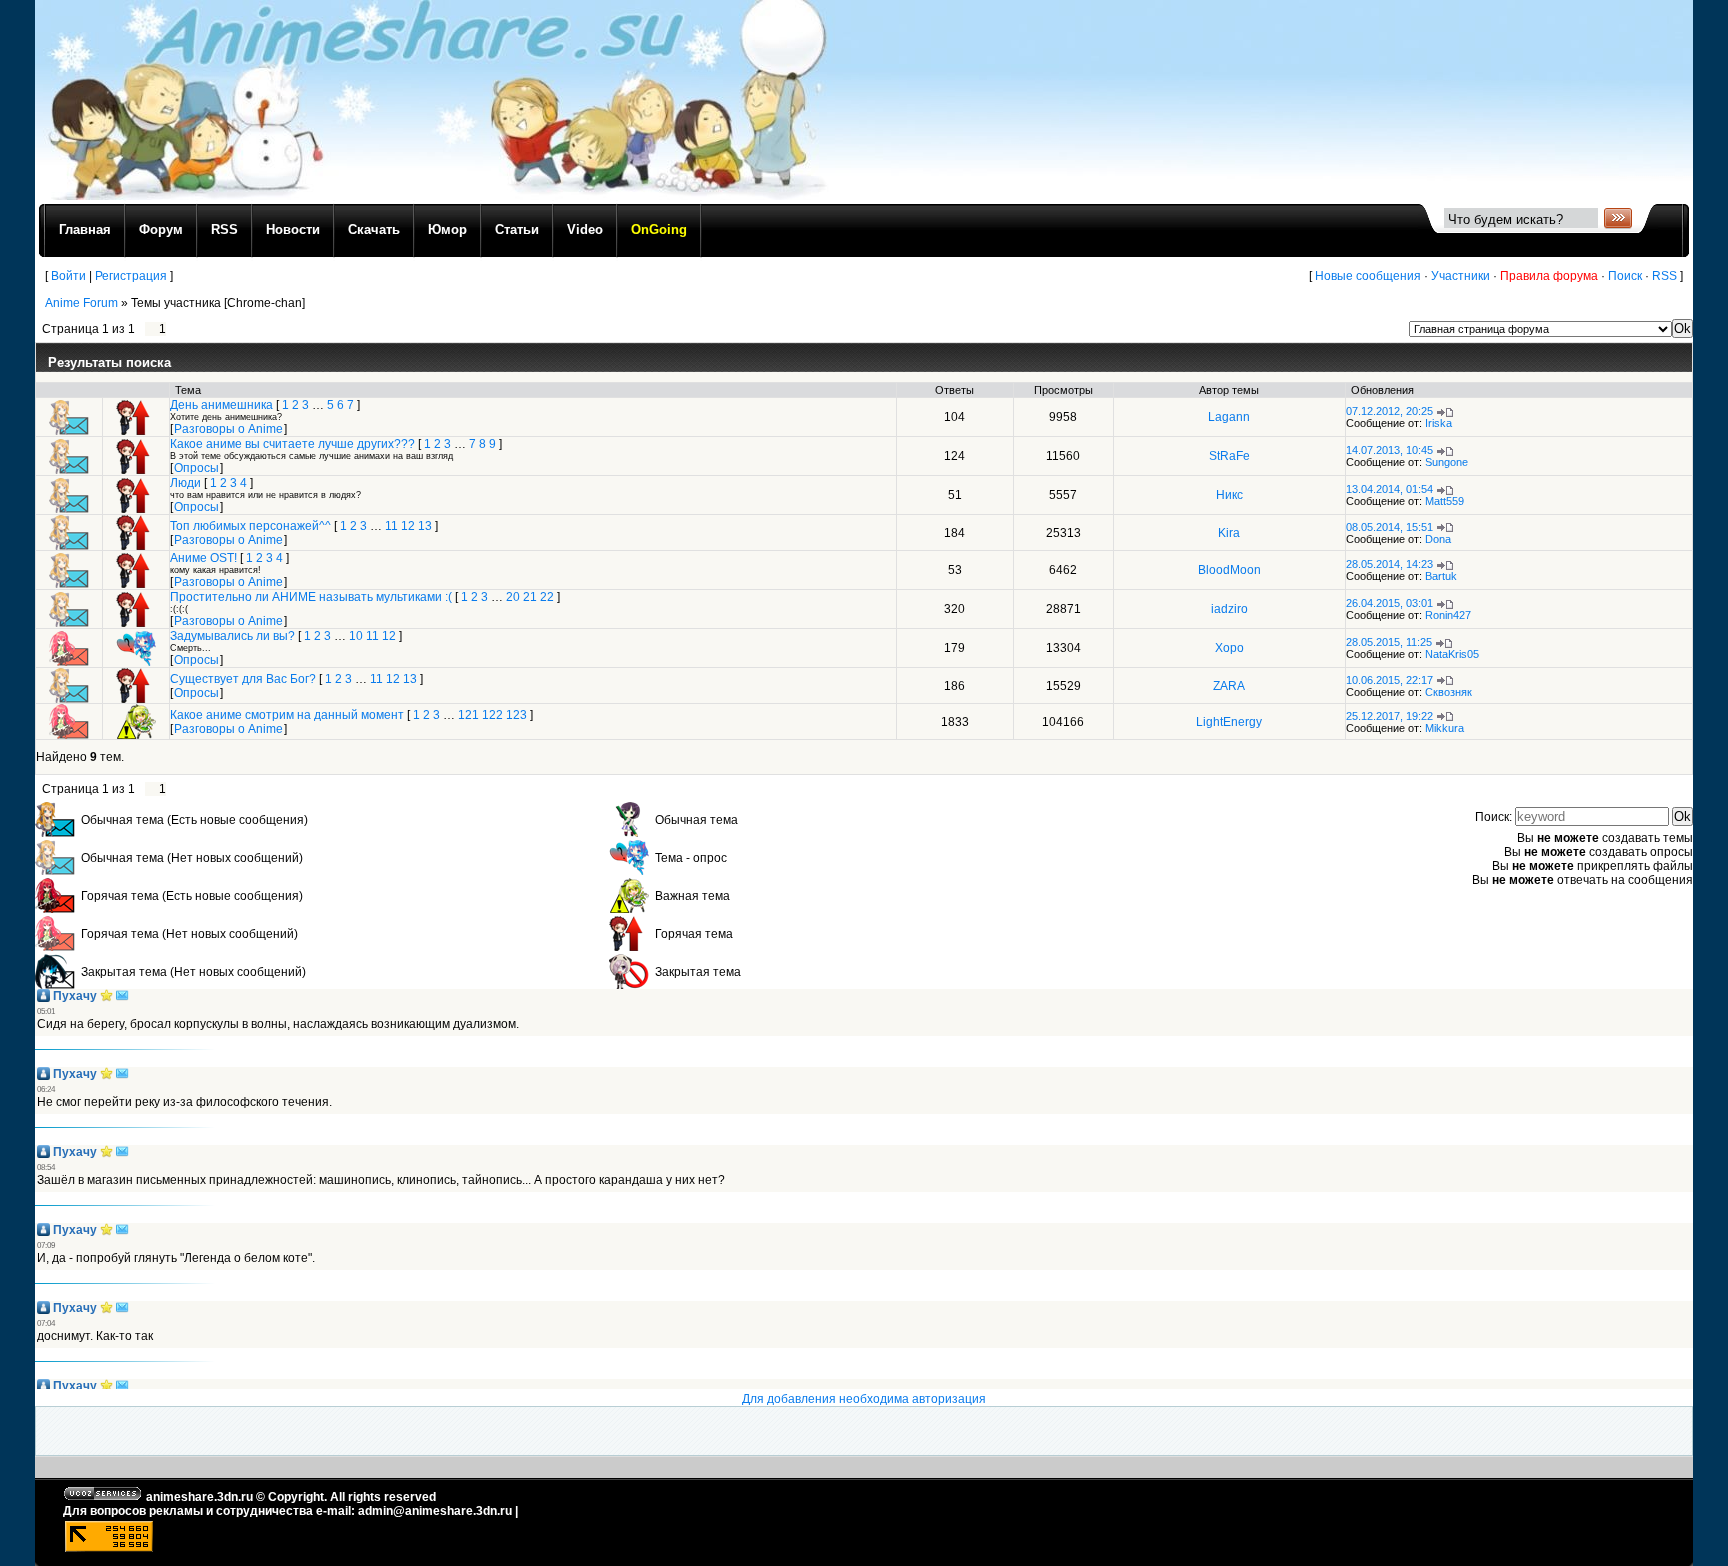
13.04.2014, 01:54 (1389, 489)
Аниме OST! (203, 558)
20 (513, 597)
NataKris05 (1452, 654)
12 (408, 526)
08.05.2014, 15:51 (1389, 527)
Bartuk (1441, 576)
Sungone (1446, 462)
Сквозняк (1448, 692)
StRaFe (1229, 456)
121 (468, 715)
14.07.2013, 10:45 (1389, 450)
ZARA (1229, 686)
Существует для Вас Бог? (243, 679)
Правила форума (1549, 276)
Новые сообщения (1368, 276)
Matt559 (1444, 501)
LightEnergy (1229, 722)
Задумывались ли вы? (232, 636)
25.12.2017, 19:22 (1389, 716)
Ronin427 (1448, 615)
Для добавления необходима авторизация (864, 1399)
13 (425, 526)
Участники (1460, 276)
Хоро (1229, 648)
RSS (1664, 276)
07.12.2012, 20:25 (1389, 411)
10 (356, 636)
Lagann (1229, 417)
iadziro (1229, 609)
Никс (1229, 495)
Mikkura (1444, 728)
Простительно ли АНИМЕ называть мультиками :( (311, 597)
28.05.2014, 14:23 (1389, 564)
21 (530, 597)
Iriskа (1438, 423)
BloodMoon (1229, 570)
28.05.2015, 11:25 (1389, 642)
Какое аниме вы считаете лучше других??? (292, 444)
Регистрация (131, 276)
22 (547, 597)
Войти (68, 276)
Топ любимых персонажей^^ (250, 526)
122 (492, 715)
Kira (1229, 533)
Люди (185, 483)
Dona (1438, 539)
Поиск (1625, 276)
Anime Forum (81, 303)
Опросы (196, 468)
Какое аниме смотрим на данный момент (287, 715)
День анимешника (221, 405)
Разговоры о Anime (228, 429)
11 (391, 526)
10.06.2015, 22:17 (1389, 680)
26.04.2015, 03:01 (1389, 603)
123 (516, 715)
